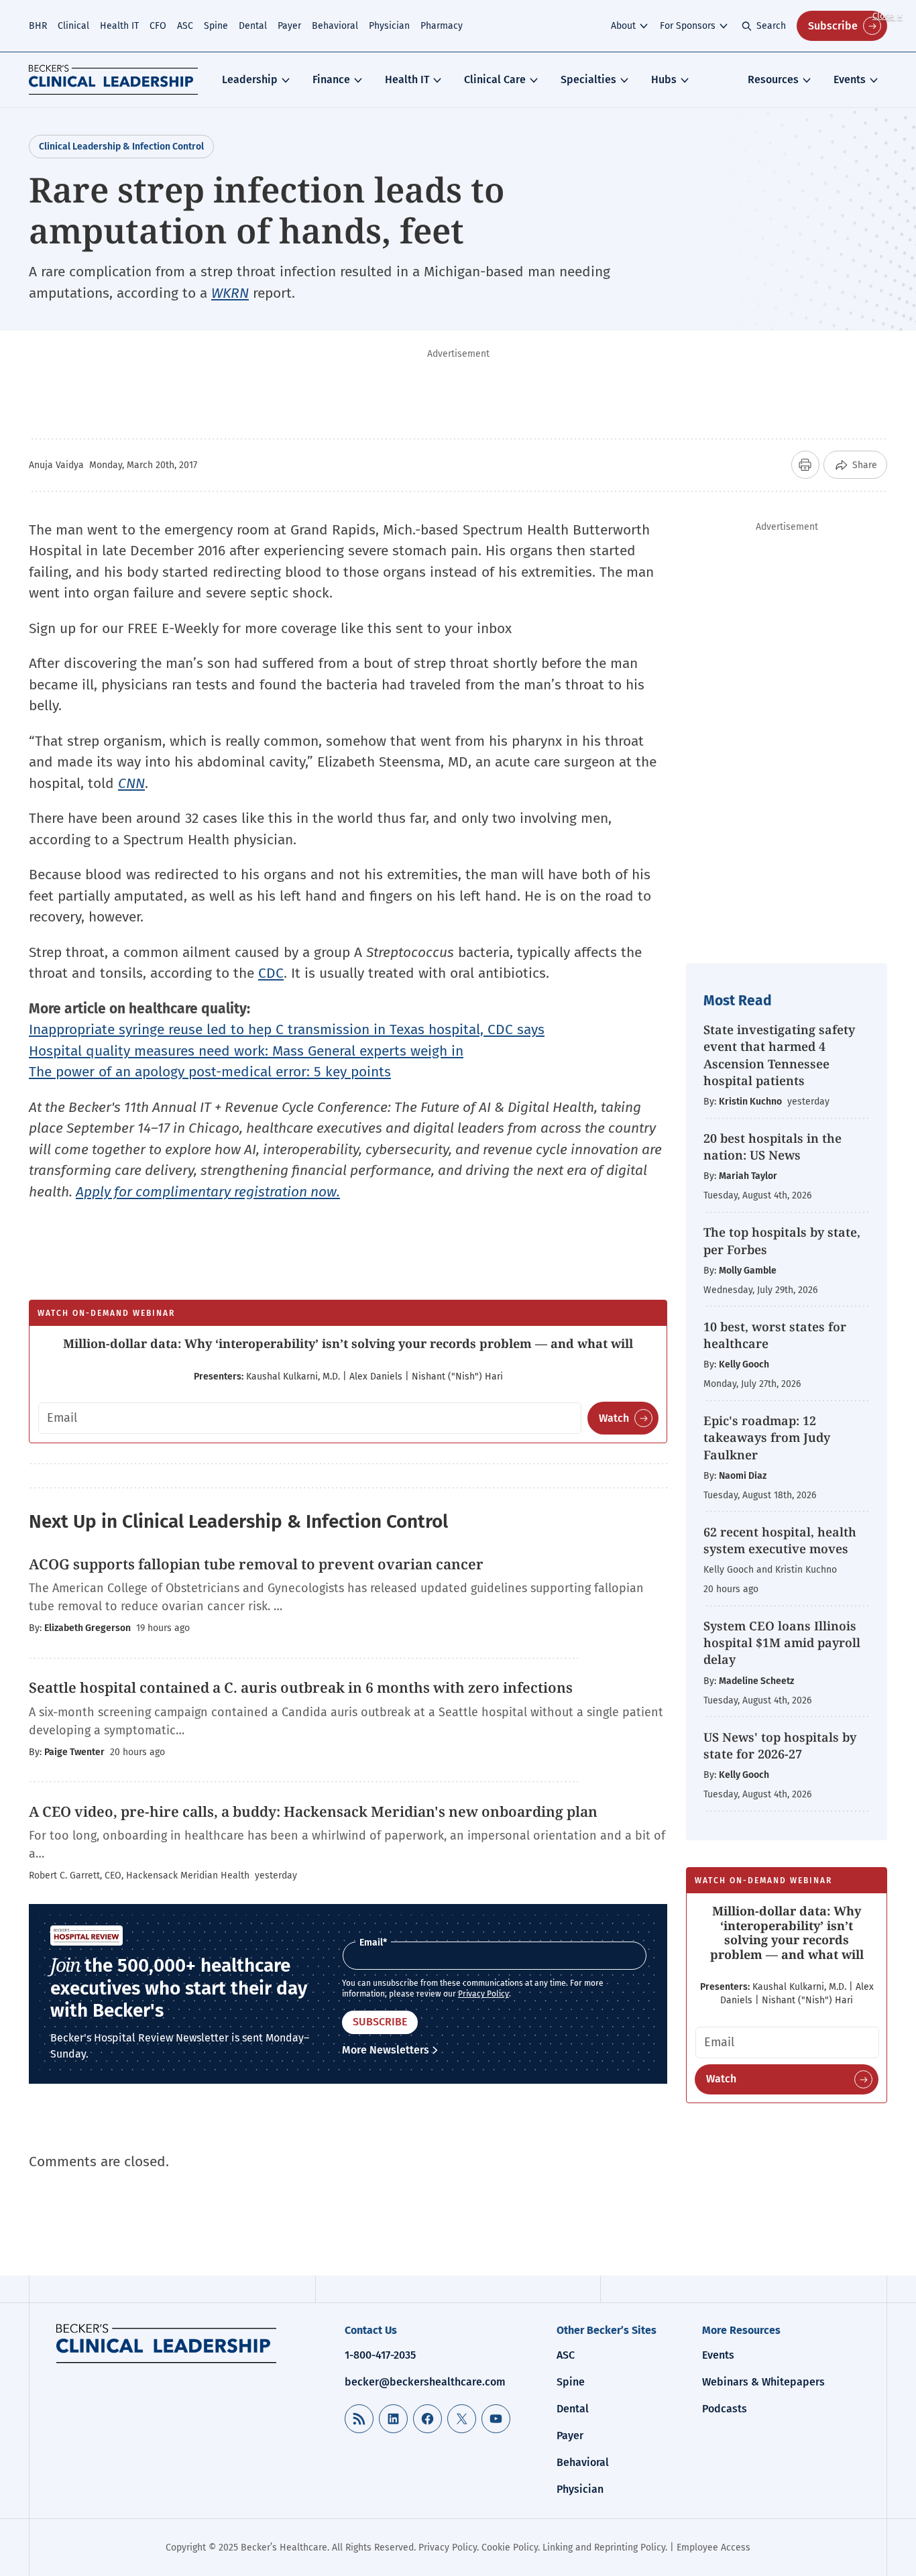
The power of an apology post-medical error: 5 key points (210, 1072)
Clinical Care (495, 79)
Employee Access (713, 2547)
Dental (253, 26)
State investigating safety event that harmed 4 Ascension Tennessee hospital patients (779, 1055)
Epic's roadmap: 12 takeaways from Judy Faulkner (767, 1437)
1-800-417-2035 (380, 2355)
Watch (614, 1418)
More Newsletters (386, 2050)
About (623, 26)
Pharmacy (442, 26)
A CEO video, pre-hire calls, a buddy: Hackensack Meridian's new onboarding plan (313, 1811)
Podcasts (725, 2409)
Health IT (119, 26)
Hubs (664, 79)
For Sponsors (688, 26)
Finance (331, 79)
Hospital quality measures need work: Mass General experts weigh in (246, 1051)
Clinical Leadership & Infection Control (121, 147)
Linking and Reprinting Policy (604, 2547)
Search (771, 26)
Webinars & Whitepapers (763, 2382)
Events (850, 79)
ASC (185, 26)
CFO (158, 26)
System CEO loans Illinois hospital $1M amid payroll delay (782, 1642)
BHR (38, 26)
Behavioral (335, 26)
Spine (216, 26)
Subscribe (833, 26)
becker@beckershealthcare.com (425, 2382)
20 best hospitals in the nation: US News (772, 1146)
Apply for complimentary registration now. (208, 1192)
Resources (773, 79)
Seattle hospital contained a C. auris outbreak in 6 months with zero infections (301, 1687)
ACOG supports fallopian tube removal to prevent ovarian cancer (256, 1564)
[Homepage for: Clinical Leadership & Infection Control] (166, 2343)
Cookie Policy (510, 2547)
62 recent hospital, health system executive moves (780, 1540)
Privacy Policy (483, 1994)
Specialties (588, 79)
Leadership (250, 79)
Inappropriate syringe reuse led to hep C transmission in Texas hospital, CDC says (287, 1029)
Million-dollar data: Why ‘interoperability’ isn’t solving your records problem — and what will (348, 1343)
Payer (289, 26)
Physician (389, 26)
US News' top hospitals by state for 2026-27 (780, 1745)
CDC (271, 973)
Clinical (73, 26)
